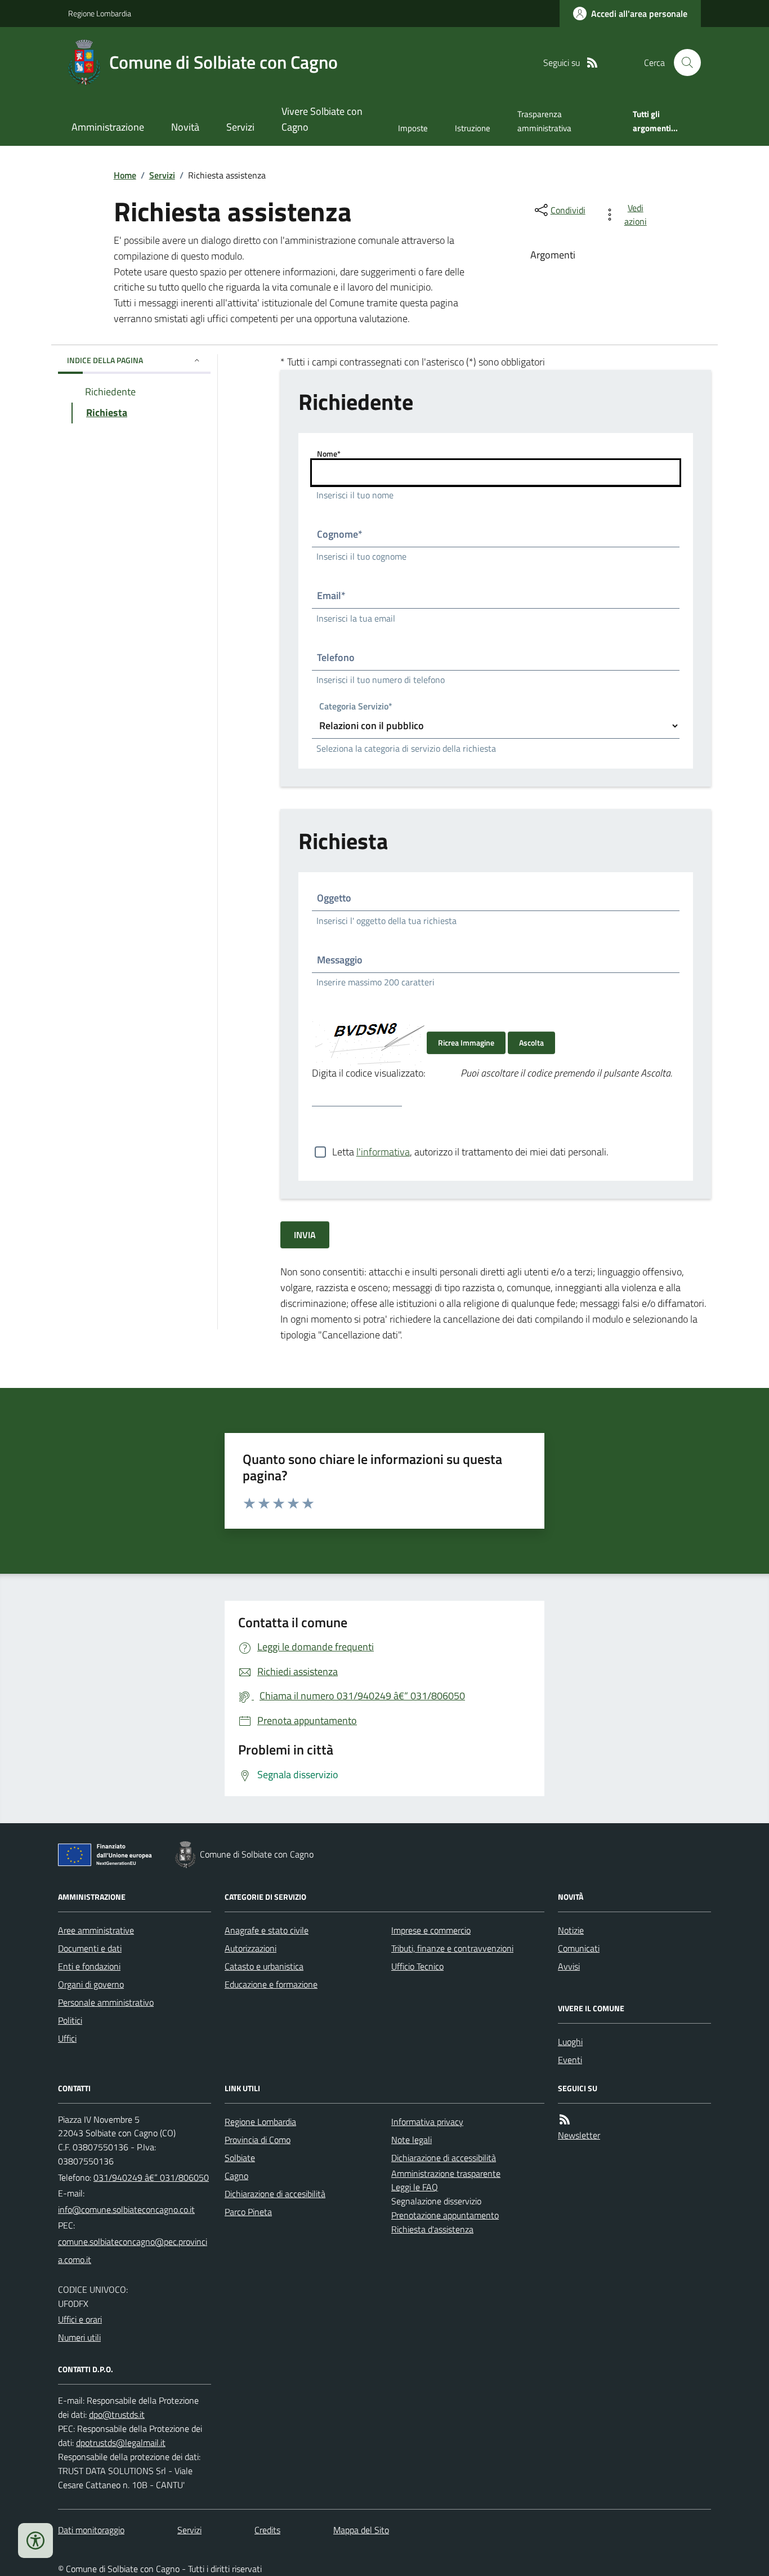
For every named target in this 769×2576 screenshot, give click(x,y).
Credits (267, 2530)
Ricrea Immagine (466, 1043)
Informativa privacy (427, 2122)
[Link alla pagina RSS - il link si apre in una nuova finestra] (592, 63)
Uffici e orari (80, 2319)
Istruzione (473, 128)
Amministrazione (108, 127)
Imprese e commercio (431, 1930)
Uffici (67, 2038)
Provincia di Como (258, 2140)
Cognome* (340, 534)
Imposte (413, 128)
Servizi (240, 127)
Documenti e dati (90, 1948)
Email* (331, 595)
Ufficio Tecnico (417, 1966)
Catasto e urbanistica (264, 1966)
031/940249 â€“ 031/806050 (151, 2177)
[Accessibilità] (35, 2541)
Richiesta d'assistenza (432, 2229)
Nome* (329, 454)
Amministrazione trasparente (446, 2173)
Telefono (336, 657)
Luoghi (570, 2042)
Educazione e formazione (271, 1984)
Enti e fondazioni (89, 1966)
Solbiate (240, 2158)
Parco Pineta (248, 2212)
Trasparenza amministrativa (544, 121)
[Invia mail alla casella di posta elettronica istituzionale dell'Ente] (126, 2209)
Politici (70, 2020)
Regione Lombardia (100, 13)
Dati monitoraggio (91, 2530)
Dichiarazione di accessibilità (444, 2158)
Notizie (571, 1930)
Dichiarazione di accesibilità (275, 2194)
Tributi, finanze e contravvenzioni (452, 1948)
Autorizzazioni (251, 1948)
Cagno (236, 2176)
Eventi (570, 2060)
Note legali (412, 2140)
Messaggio (340, 960)
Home (125, 175)
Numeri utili (79, 2337)
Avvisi (569, 1966)
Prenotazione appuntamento (445, 2215)
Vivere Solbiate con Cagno (322, 119)
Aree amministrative (96, 1930)
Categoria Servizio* (356, 707)
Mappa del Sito (361, 2530)
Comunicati (579, 1948)
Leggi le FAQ (415, 2187)
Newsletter (579, 2135)
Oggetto (334, 898)
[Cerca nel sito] (683, 62)
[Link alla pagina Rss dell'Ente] (565, 2120)
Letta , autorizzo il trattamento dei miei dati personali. (470, 1152)
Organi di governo (91, 1984)
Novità (185, 127)
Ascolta (531, 1043)
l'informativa (383, 1152)
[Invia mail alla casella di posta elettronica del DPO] (117, 2415)
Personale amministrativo (106, 2002)
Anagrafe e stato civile (267, 1930)
